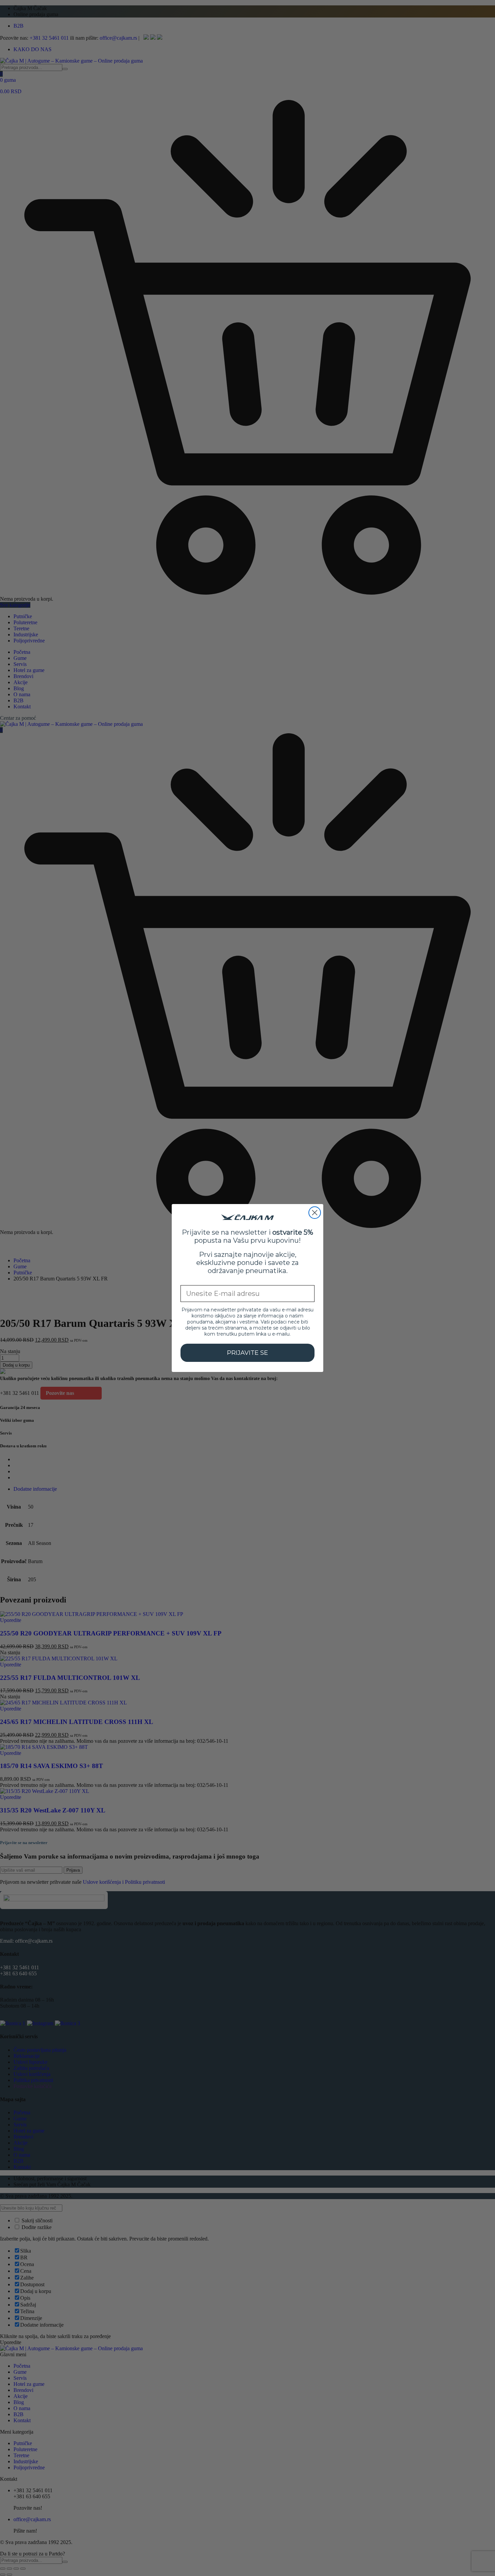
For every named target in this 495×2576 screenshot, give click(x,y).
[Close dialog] (315, 1213)
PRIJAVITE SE (247, 1353)
